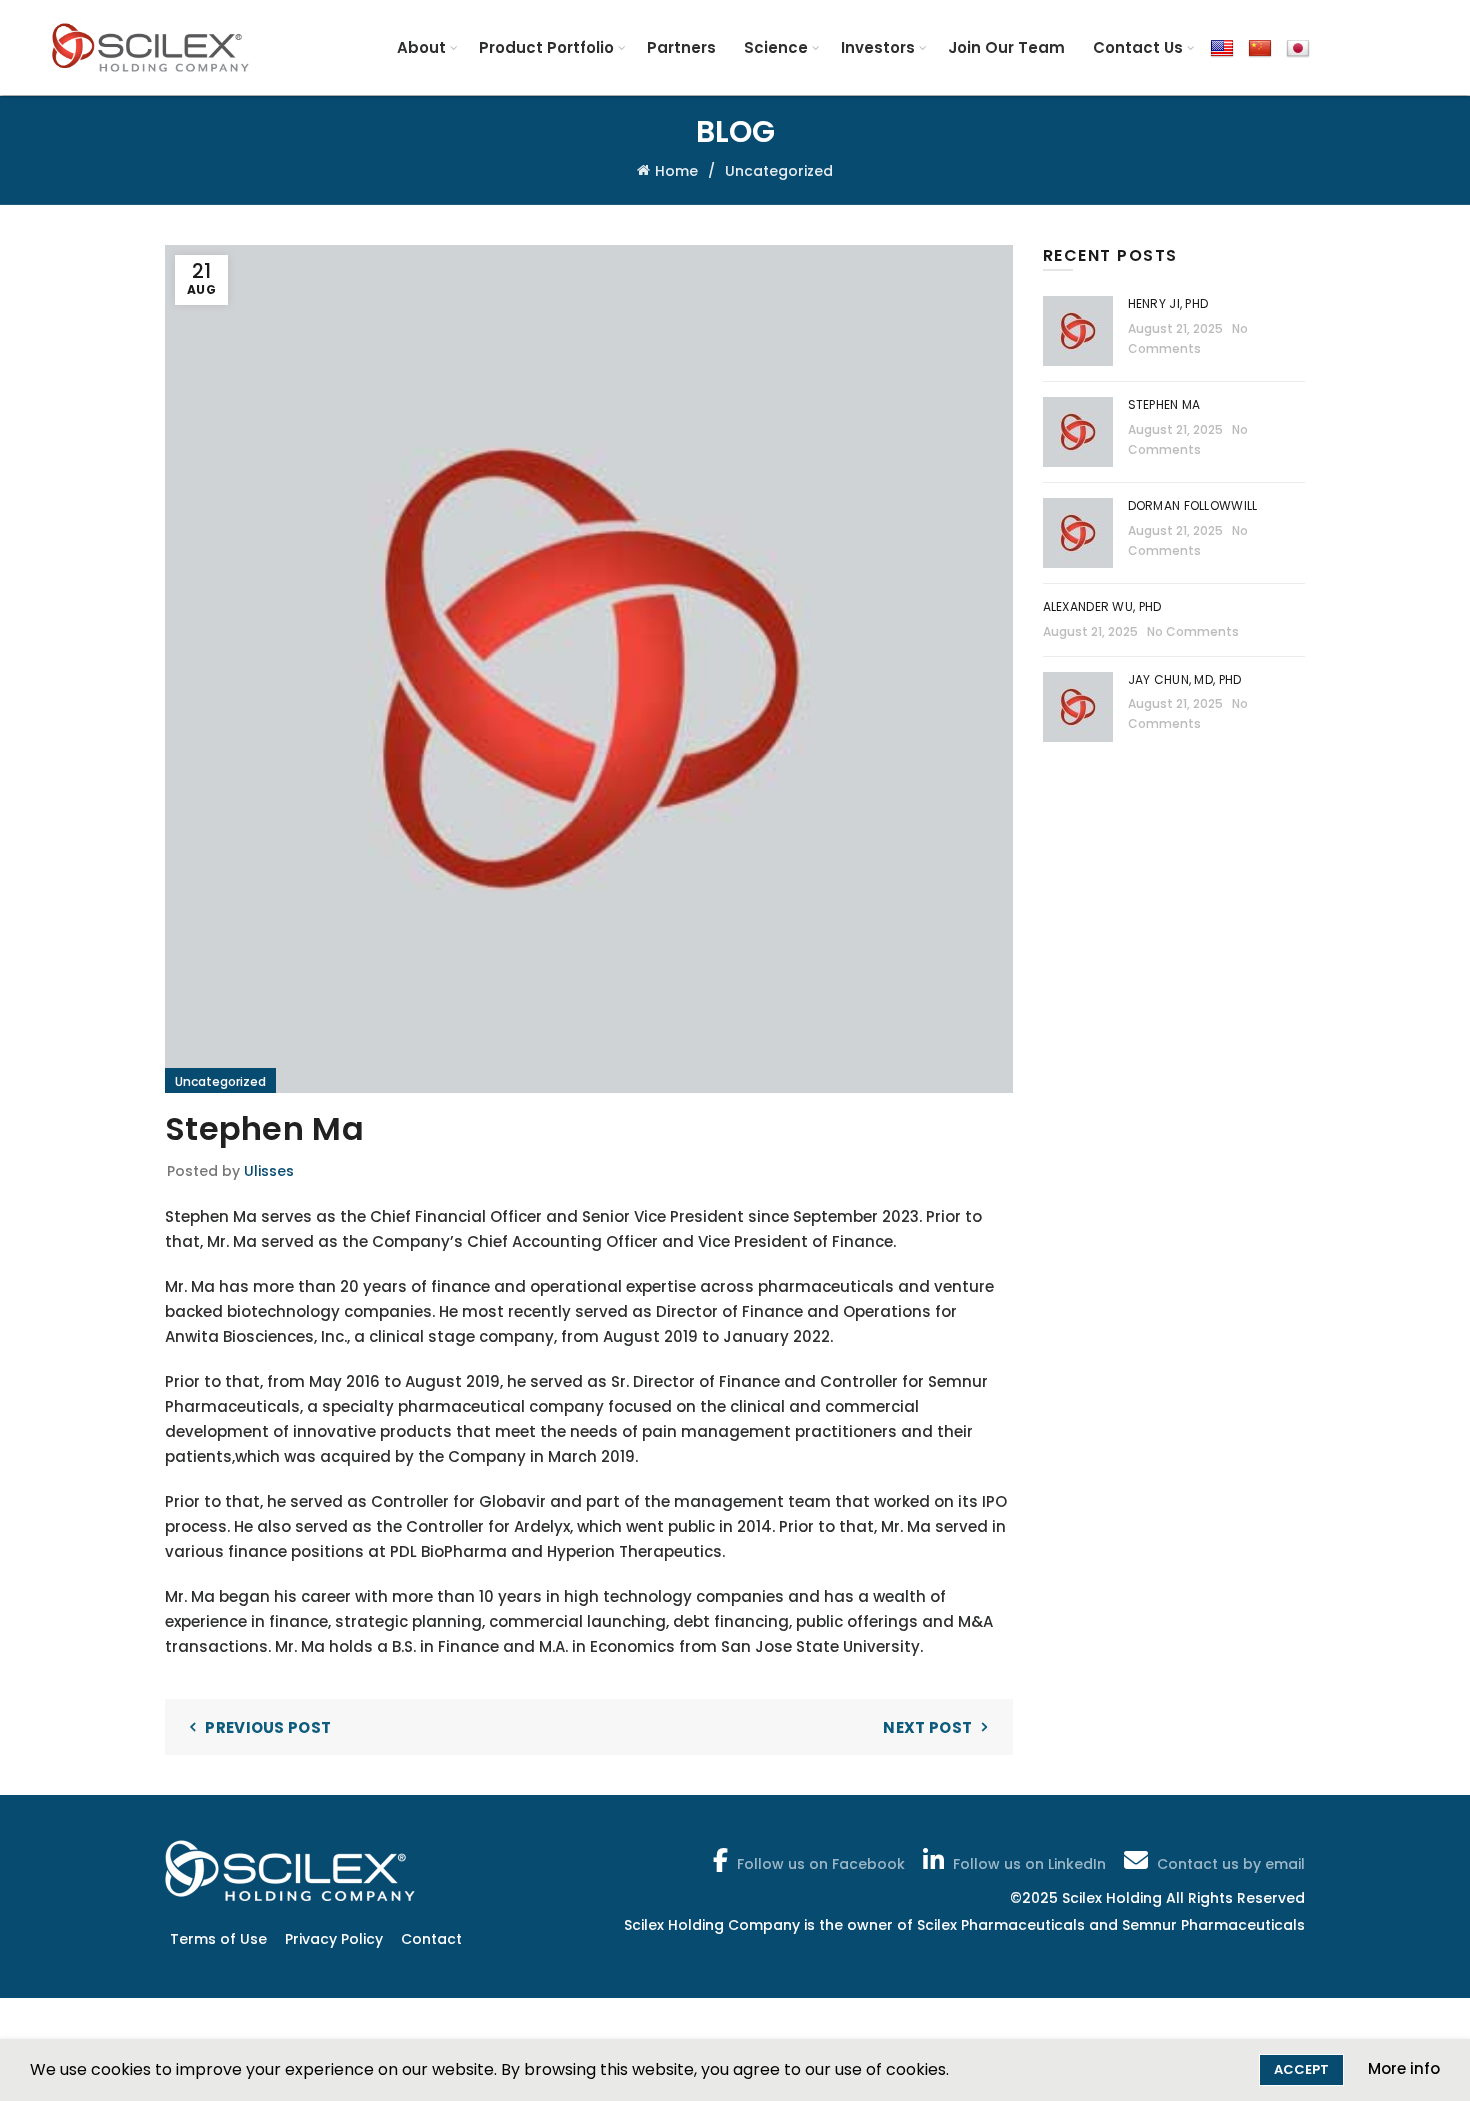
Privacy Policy (334, 1939)
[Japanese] (1298, 47)
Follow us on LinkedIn (1029, 1864)
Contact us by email (1231, 1864)
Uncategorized (779, 171)
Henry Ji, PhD (1168, 303)
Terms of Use (218, 1939)
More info (1404, 2068)
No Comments (1193, 631)
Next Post (927, 1727)
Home (676, 171)
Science (776, 47)
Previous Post (268, 1727)
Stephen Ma (1164, 404)
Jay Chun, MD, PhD (1185, 679)
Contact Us (1138, 47)
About (421, 47)
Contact (431, 1939)
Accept (1301, 2069)
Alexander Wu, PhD (1102, 606)
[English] (1222, 47)
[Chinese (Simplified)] (1260, 47)
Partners (681, 47)
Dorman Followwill (1194, 505)
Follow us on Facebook (821, 1864)
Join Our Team (1006, 47)
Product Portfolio (546, 47)
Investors (878, 47)
